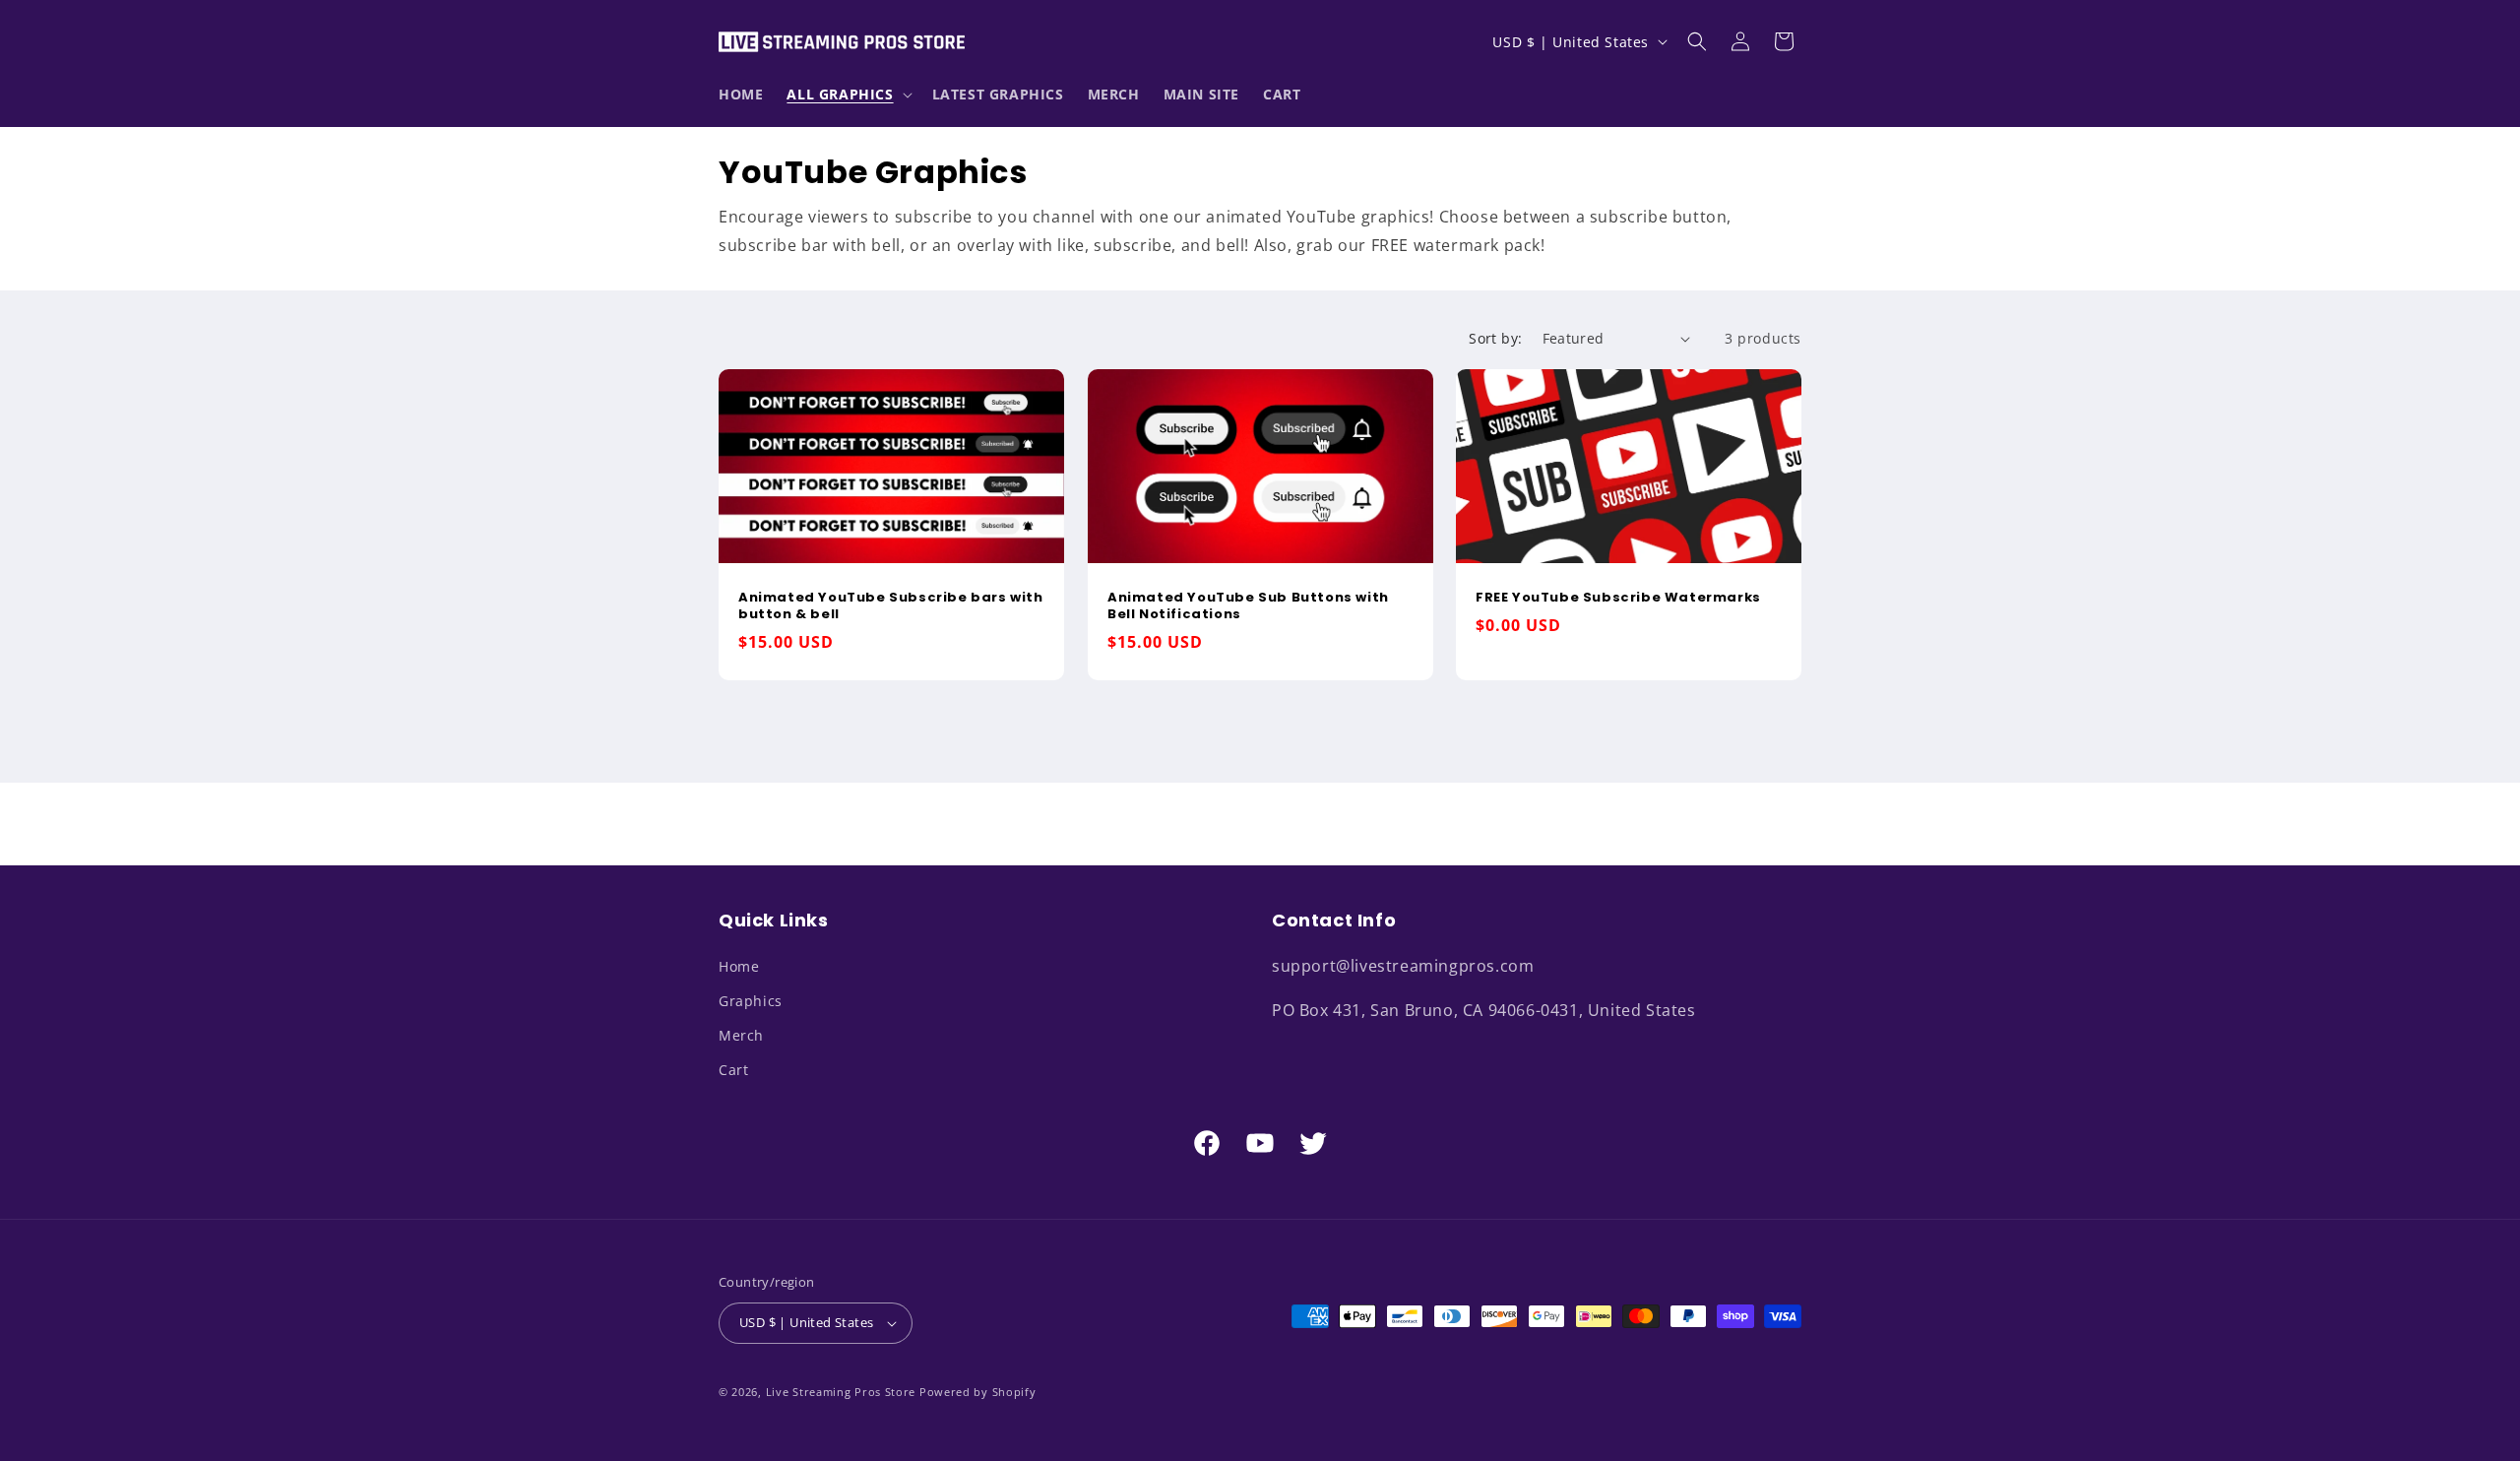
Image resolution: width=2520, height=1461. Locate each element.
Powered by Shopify (978, 1392)
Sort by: (1495, 338)
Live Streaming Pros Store (841, 1392)
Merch (741, 1035)
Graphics (751, 1001)
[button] (847, 95)
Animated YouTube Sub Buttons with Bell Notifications (1248, 607)
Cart (733, 1070)
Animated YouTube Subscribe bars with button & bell (891, 607)
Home (739, 966)
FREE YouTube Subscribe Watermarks (1618, 599)
